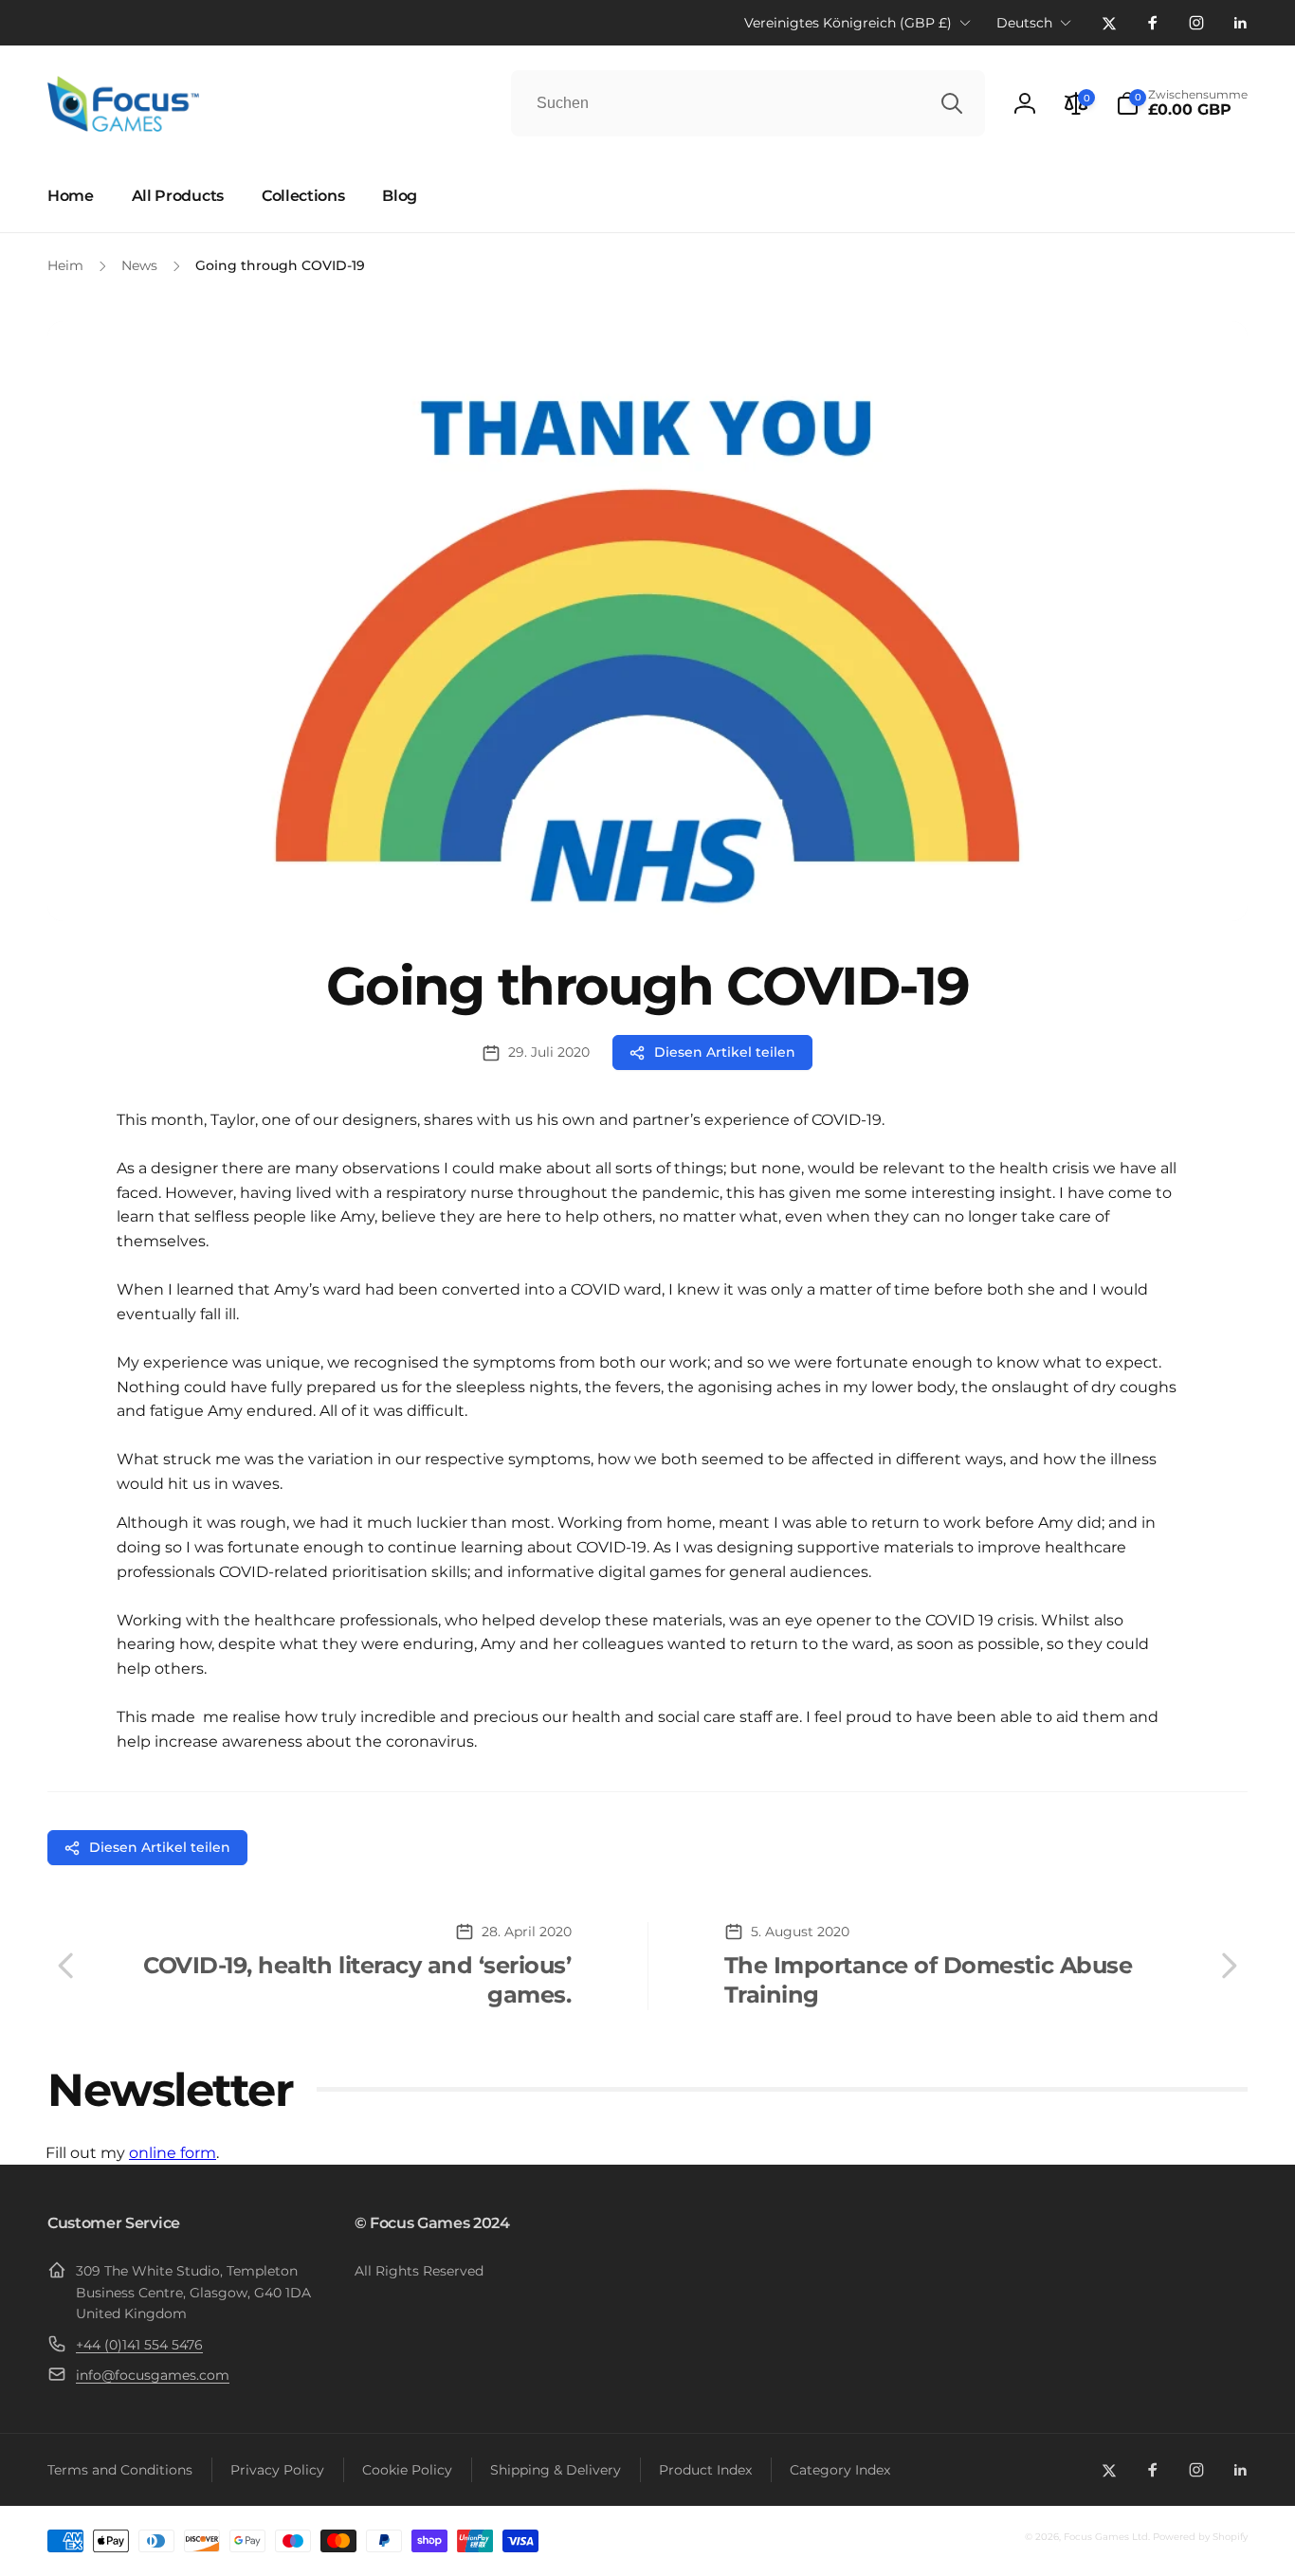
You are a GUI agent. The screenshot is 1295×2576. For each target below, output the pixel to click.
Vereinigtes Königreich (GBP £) (848, 23)
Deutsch (1024, 23)
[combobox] (748, 103)
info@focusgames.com (153, 2375)
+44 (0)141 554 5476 (139, 2345)
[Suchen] (952, 103)
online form (173, 2153)
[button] (1182, 103)
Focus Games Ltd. (1107, 2537)
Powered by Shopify (1200, 2537)
